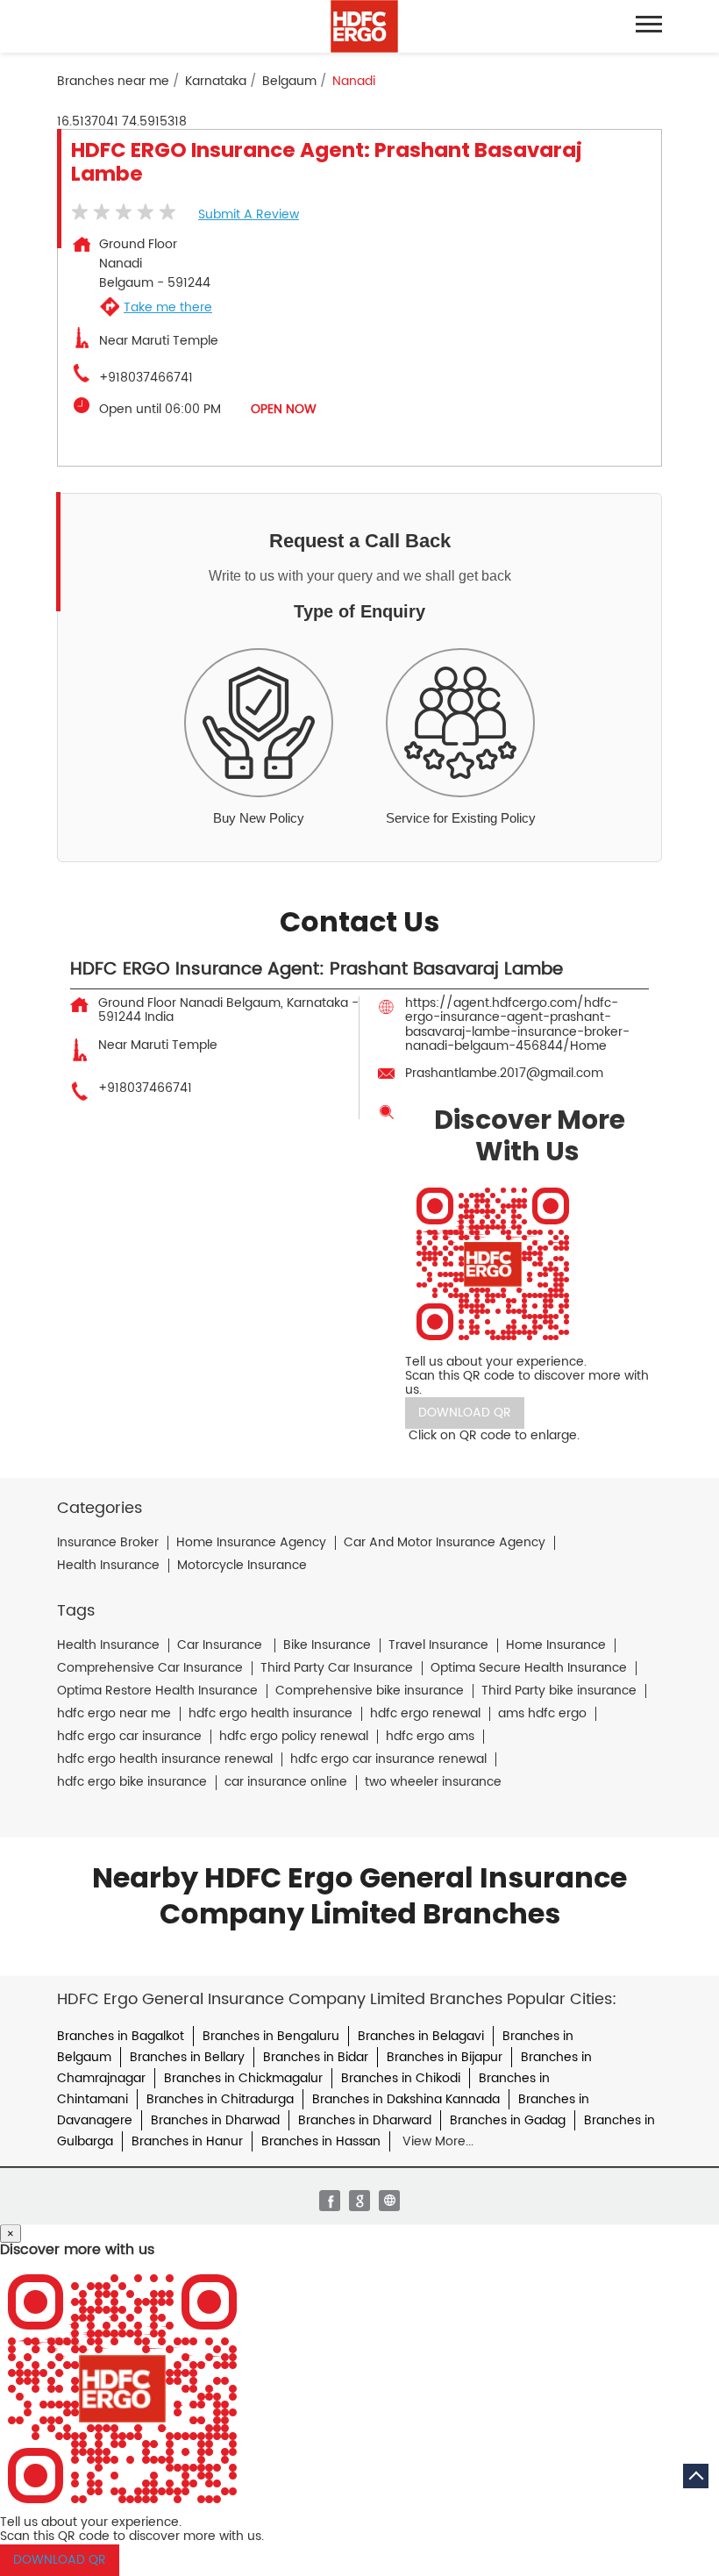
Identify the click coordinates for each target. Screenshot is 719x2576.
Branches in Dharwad (215, 2120)
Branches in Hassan (321, 2141)
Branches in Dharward (365, 2120)
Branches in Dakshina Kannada (406, 2099)
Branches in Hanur (187, 2141)
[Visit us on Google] (359, 2201)
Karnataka (216, 82)
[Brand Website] (389, 2201)
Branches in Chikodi (401, 2078)
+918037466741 (146, 378)
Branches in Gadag (508, 2120)
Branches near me (113, 82)
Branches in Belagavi (421, 2036)
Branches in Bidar (316, 2057)
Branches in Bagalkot (121, 2036)
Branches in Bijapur (445, 2057)
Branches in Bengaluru (271, 2036)
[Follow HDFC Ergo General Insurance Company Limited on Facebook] (330, 2201)
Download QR (465, 1413)
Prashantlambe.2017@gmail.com (504, 1073)
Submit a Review (249, 214)
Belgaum (289, 82)
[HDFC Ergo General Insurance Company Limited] (364, 26)
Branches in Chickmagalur (243, 2078)
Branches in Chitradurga (220, 2099)
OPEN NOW (284, 409)
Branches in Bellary (187, 2057)
